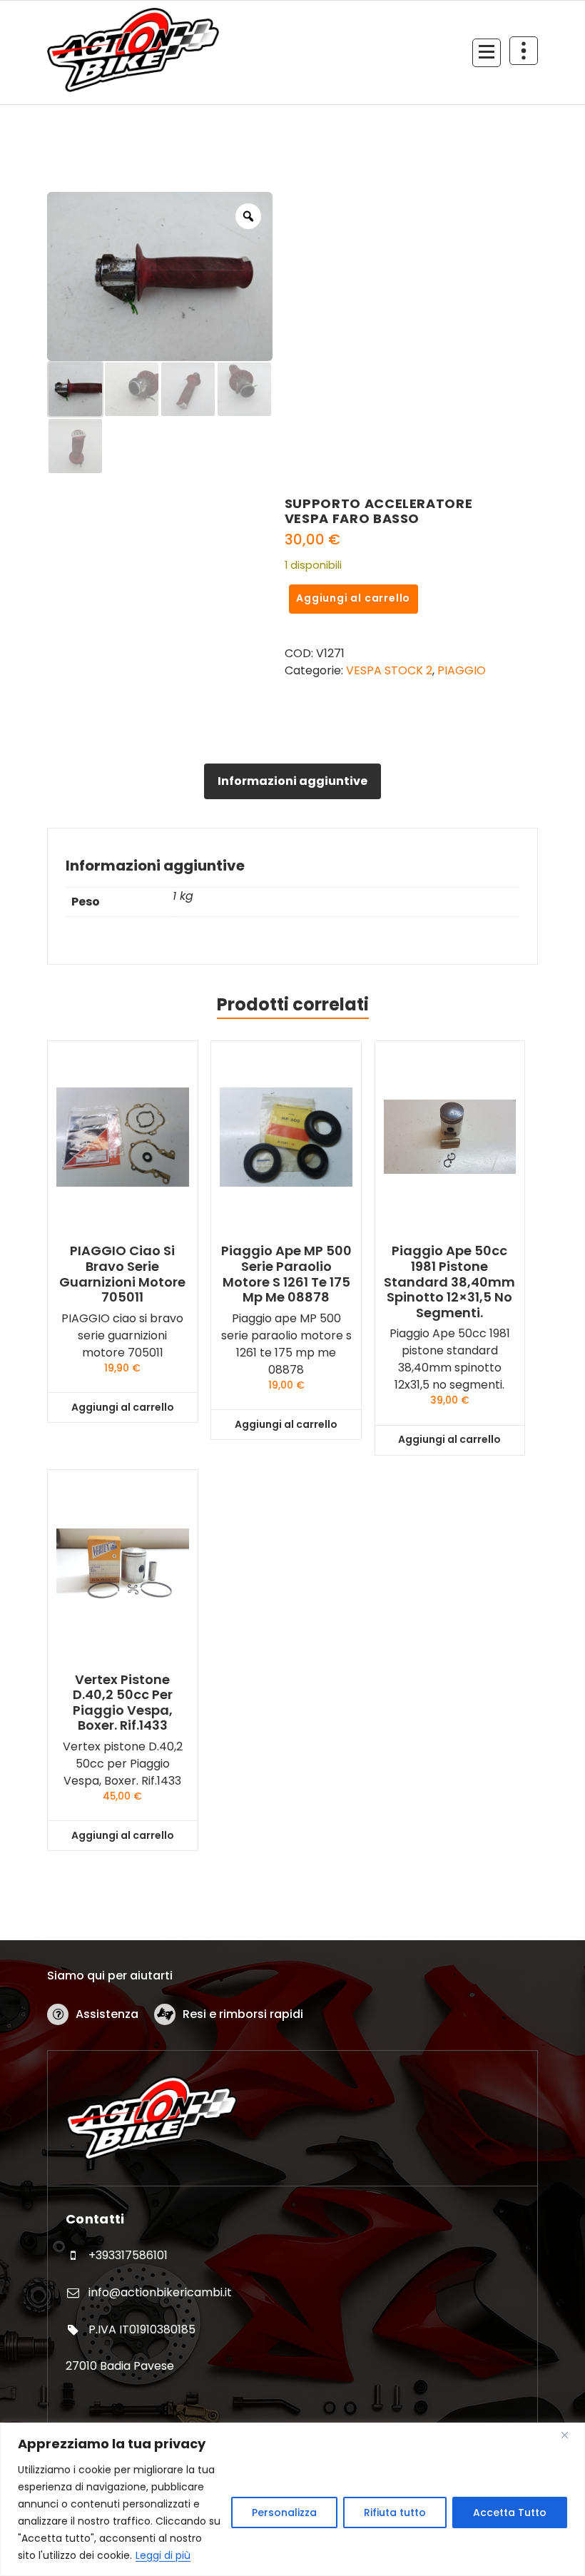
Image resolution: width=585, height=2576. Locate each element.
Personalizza (284, 2512)
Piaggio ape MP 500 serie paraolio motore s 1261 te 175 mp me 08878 (286, 1274)
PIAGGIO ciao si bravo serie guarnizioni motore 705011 (122, 1274)
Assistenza (107, 2014)
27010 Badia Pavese (120, 2366)
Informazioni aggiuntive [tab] (292, 781)
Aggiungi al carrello (353, 598)
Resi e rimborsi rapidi (243, 2014)
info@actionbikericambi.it (160, 2292)
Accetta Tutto (510, 2512)
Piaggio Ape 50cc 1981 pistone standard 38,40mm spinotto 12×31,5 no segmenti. (449, 1282)
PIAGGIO (462, 670)
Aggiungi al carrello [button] (123, 1407)
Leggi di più (163, 2555)
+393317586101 (128, 2255)
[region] (292, 2499)
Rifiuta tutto (395, 2512)
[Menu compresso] (487, 53)
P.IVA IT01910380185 (142, 2329)
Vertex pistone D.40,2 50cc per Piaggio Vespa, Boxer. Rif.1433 (123, 1703)
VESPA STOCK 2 (389, 670)
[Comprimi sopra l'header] (524, 51)
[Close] (570, 2435)
